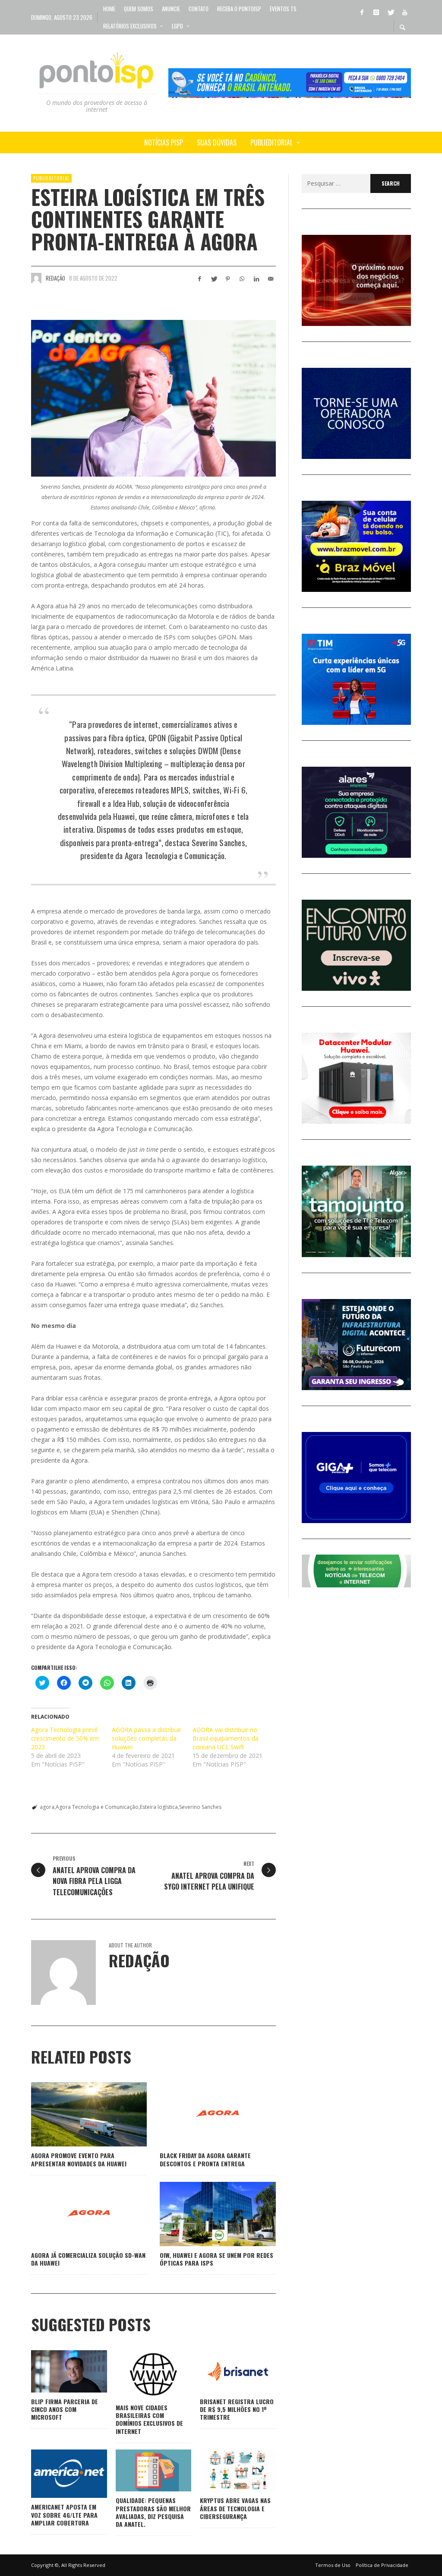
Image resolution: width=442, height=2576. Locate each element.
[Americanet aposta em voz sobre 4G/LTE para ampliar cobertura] (55, 2474)
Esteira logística (159, 1807)
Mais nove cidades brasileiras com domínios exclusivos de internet (149, 2419)
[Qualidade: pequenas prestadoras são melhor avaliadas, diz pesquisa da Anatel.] (139, 2471)
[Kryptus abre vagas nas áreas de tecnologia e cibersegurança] (224, 2471)
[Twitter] (390, 12)
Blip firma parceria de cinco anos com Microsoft (65, 2409)
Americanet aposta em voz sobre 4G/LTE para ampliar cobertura (64, 2514)
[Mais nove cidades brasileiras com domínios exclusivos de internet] (139, 2374)
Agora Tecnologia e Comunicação (97, 1807)
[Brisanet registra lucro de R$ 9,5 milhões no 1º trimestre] (224, 2371)
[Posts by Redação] (36, 278)
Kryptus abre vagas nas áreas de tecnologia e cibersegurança (235, 2508)
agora (47, 1807)
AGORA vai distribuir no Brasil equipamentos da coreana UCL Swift (226, 1738)
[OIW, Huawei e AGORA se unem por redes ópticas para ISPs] (204, 2214)
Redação (55, 278)
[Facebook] (362, 12)
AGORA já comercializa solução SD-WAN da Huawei (88, 2259)
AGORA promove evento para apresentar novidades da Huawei (79, 2159)
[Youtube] (404, 12)
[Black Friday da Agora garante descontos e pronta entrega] (204, 2115)
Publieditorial (51, 178)
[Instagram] (376, 12)
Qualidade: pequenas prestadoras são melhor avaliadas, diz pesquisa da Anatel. (153, 2512)
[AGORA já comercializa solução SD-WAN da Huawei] (75, 2214)
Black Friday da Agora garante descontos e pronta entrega (205, 2159)
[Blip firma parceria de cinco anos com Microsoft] (55, 2371)
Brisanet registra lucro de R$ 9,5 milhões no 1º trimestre (237, 2409)
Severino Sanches (200, 1807)
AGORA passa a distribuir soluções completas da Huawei (147, 1738)
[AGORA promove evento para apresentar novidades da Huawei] (75, 2115)
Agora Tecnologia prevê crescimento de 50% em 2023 (65, 1738)
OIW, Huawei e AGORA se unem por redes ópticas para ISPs (216, 2259)
